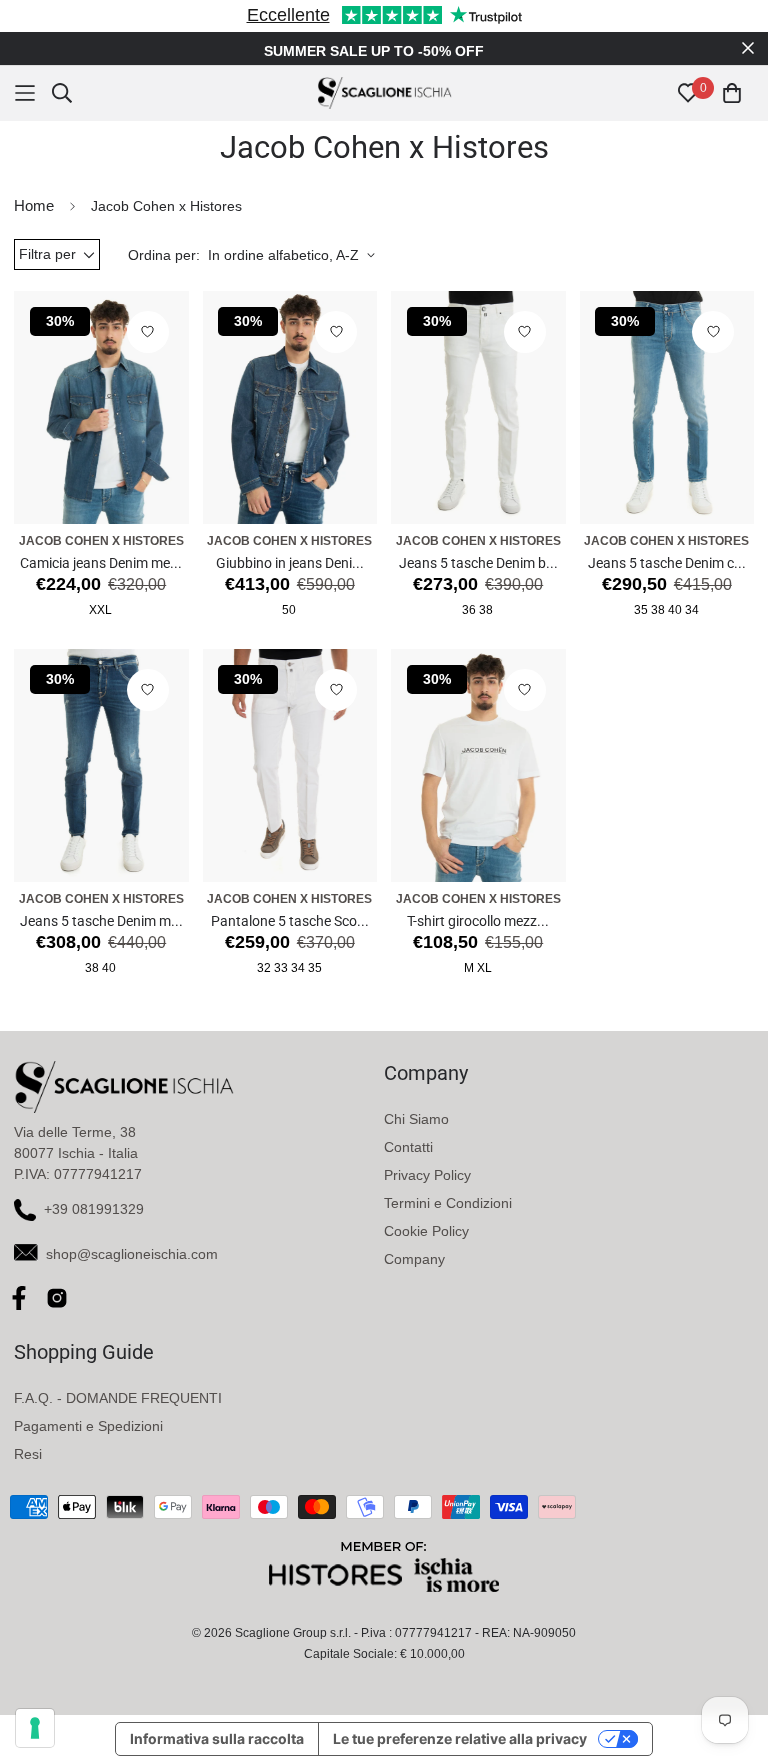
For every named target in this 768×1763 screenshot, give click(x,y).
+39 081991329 (94, 1209)
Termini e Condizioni (448, 1203)
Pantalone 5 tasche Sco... (290, 921)
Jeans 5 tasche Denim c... (667, 563)
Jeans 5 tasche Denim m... (101, 921)
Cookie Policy (426, 1231)
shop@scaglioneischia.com (132, 1254)
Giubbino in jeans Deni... (290, 563)
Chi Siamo (416, 1119)
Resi (28, 1454)
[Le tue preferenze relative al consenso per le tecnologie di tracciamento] (35, 1728)
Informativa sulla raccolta (217, 1738)
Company (414, 1259)
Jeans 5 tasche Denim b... (478, 563)
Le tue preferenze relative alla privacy (460, 1738)
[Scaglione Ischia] (384, 92)
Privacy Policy (427, 1175)
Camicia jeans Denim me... (101, 563)
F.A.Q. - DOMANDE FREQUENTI (118, 1398)
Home (34, 205)
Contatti (408, 1147)
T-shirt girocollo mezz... (478, 921)
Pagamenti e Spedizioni (88, 1426)
